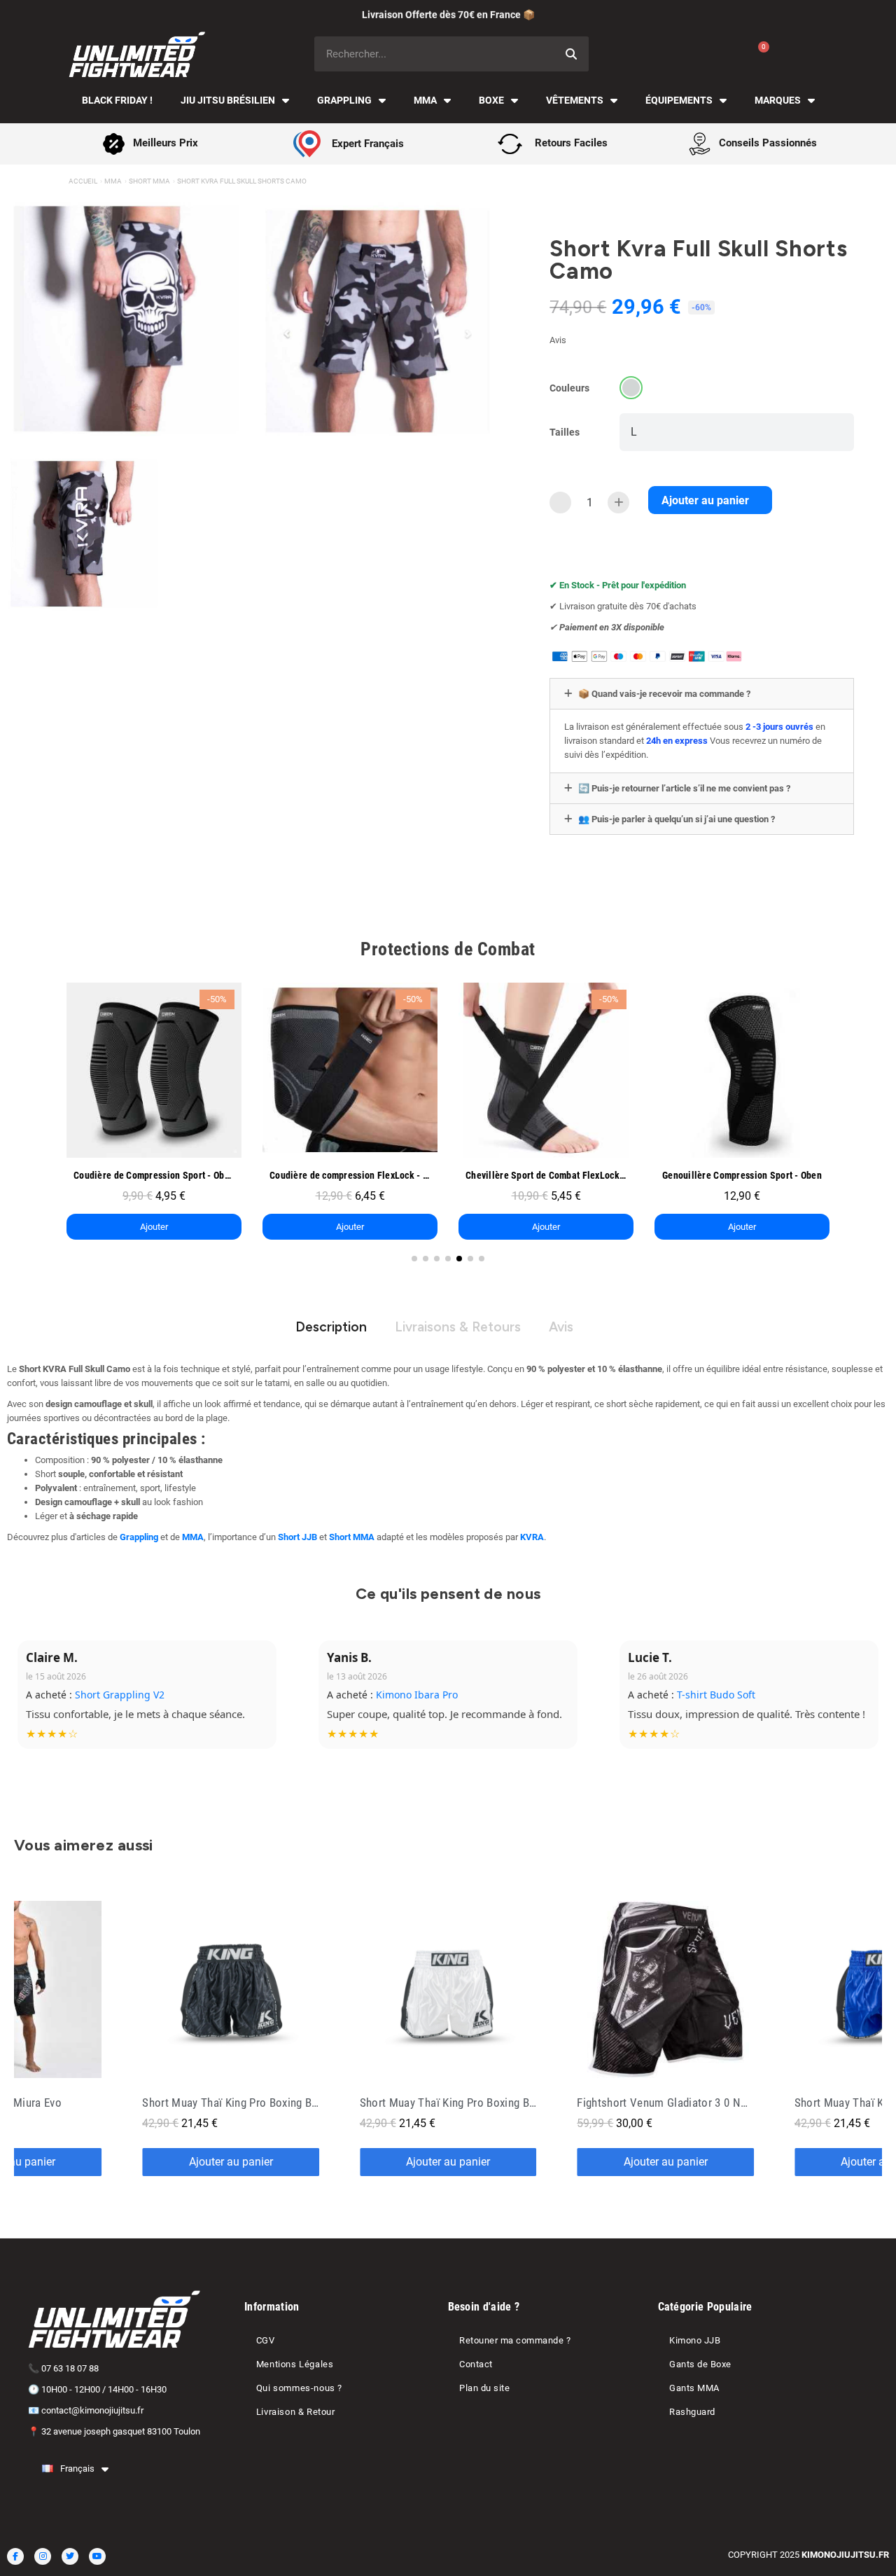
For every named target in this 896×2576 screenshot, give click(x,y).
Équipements (679, 100)
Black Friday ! (117, 100)
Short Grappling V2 (120, 1695)
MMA (425, 100)
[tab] (702, 694)
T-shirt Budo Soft (716, 1695)
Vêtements (575, 100)
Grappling (344, 100)
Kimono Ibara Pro (417, 1695)
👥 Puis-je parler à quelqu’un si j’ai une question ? (677, 819)
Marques (778, 100)
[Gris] (631, 388)
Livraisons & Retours (458, 1327)
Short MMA (149, 181)
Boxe (491, 100)
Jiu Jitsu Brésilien (228, 100)
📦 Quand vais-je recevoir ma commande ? (664, 694)
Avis (561, 1327)
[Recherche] (571, 54)
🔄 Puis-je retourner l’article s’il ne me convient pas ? (684, 788)
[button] (710, 500)
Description (331, 1327)
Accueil (83, 181)
